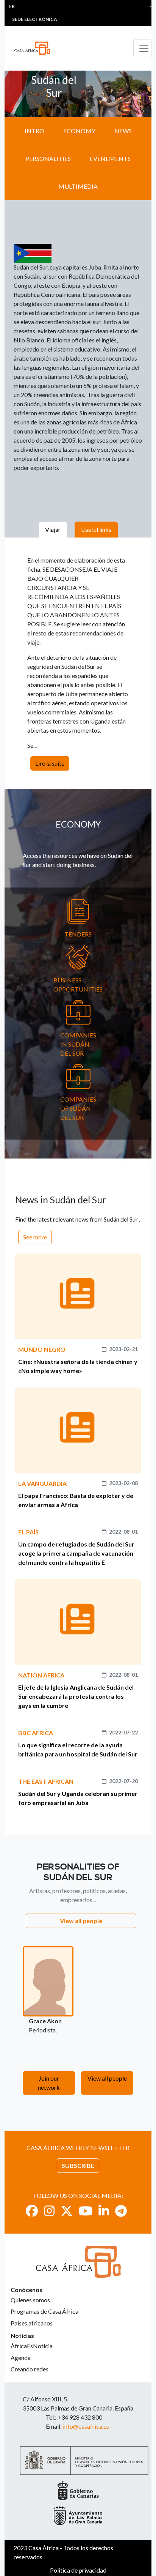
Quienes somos (30, 2300)
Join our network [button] (49, 2083)
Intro (34, 131)
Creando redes (30, 2369)
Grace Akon (45, 2021)
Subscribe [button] (78, 2165)
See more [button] (35, 1237)
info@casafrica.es (86, 2426)
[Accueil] (35, 48)
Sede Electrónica (35, 19)
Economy (79, 131)
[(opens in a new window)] (32, 2211)
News (123, 131)
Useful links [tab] (96, 529)
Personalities (48, 158)
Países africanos (32, 2323)
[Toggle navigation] (142, 48)
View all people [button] (81, 1921)
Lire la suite (50, 763)
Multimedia (78, 186)
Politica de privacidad (78, 2570)
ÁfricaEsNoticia (32, 2346)
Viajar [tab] (53, 529)
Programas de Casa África (44, 2311)
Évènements (110, 158)
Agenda (21, 2358)
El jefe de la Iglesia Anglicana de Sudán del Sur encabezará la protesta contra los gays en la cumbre (76, 1696)
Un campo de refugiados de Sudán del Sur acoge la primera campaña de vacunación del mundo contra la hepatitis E (76, 1553)
